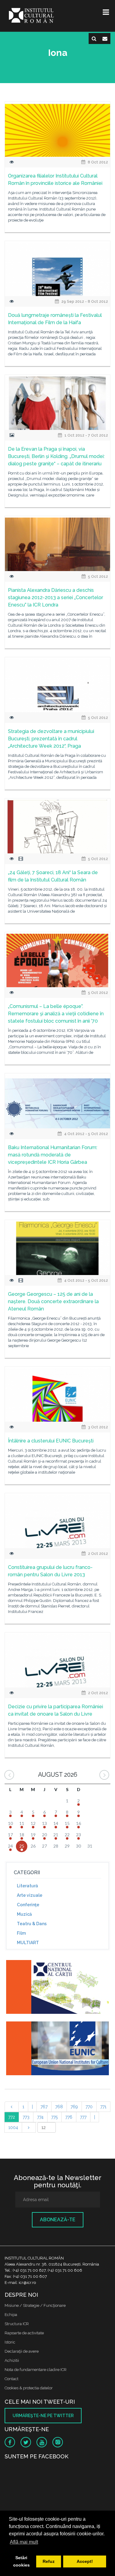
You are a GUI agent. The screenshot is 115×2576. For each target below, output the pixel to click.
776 (69, 2117)
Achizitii (12, 2360)
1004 (13, 2127)
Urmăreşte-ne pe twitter (43, 2416)
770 (89, 2107)
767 (44, 2107)
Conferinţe (28, 1905)
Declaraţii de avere (22, 2351)
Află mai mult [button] (24, 2542)
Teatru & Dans (32, 1924)
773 (26, 2117)
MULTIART (28, 1943)
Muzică (24, 1914)
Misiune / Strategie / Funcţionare (35, 2305)
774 (40, 2117)
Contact (11, 2379)
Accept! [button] (85, 2561)
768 (59, 2107)
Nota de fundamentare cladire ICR (36, 2370)
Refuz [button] (49, 2561)
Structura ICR (17, 2324)
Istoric (10, 2342)
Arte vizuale (30, 1895)
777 (83, 2117)
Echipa (11, 2315)
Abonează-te (58, 2220)
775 (54, 2117)
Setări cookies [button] (21, 2561)
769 (74, 2107)
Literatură (27, 1886)
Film (21, 1933)
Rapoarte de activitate (24, 2333)
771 (103, 2107)
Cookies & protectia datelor (29, 2388)
